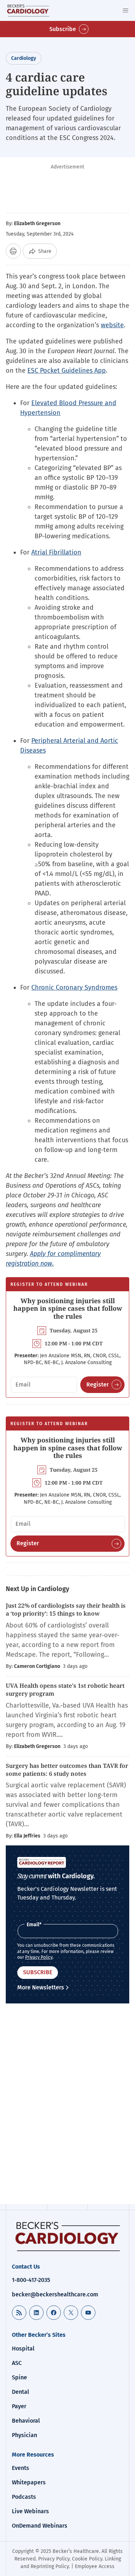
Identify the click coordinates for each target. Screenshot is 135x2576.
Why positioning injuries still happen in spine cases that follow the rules (68, 1308)
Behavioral (26, 2421)
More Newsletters (41, 1987)
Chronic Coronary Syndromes (74, 987)
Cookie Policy (87, 2559)
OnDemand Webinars (40, 2526)
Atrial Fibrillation (56, 552)
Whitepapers (29, 2482)
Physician (24, 2435)
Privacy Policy (39, 1957)
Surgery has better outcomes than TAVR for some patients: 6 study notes (67, 1770)
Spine (19, 2377)
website (112, 325)
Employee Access (95, 2566)
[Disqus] (67, 2105)
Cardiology (24, 58)
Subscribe (63, 29)
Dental (21, 2392)
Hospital (23, 2349)
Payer (19, 2406)
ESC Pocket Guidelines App (67, 371)
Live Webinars (30, 2511)
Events (21, 2468)
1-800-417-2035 (31, 2280)
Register (98, 1385)
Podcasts (24, 2497)
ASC (17, 2363)
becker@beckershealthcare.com (55, 2294)
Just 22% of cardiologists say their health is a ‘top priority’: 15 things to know (66, 1609)
